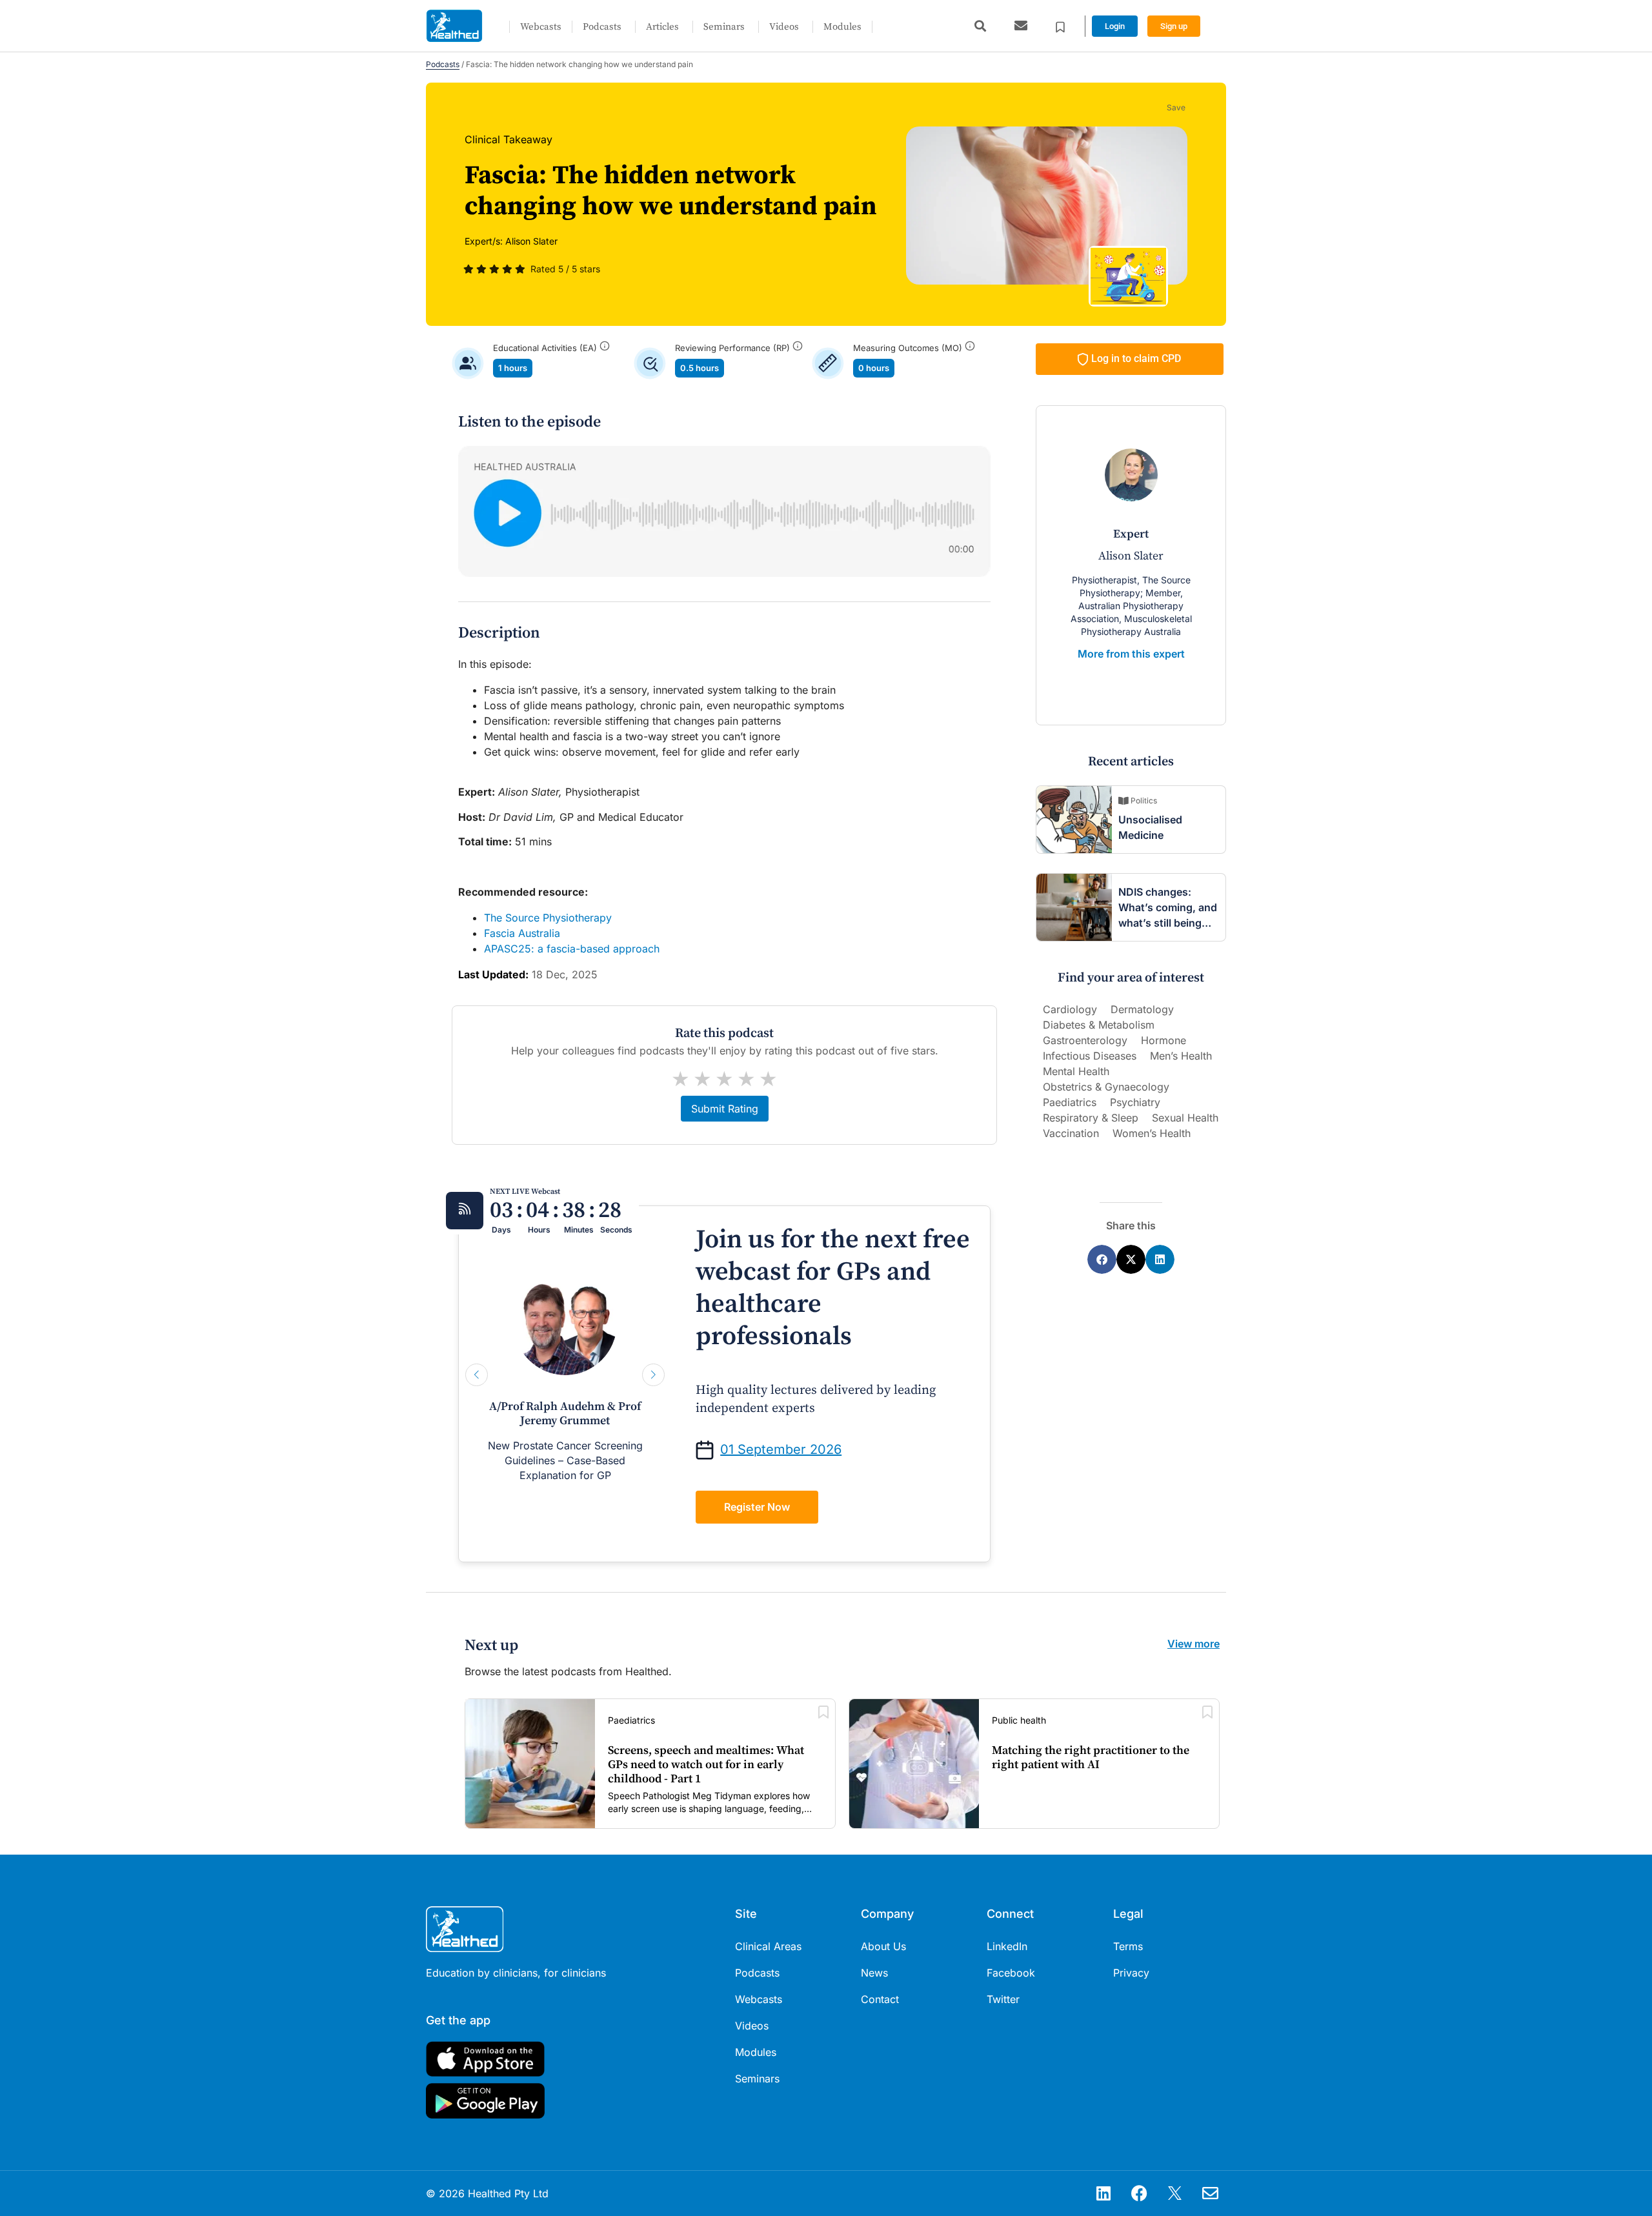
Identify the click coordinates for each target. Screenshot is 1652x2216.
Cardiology (1070, 1009)
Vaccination (1071, 1133)
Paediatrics (1070, 1102)
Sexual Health (1185, 1118)
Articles (662, 27)
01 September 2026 (781, 1449)
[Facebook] (1139, 2193)
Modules (842, 27)
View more (1194, 1644)
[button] (980, 26)
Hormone (1163, 1040)
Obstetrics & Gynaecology (1106, 1087)
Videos (784, 27)
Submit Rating (725, 1109)
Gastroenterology (1085, 1040)
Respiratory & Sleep (1091, 1118)
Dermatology (1142, 1009)
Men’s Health (1181, 1056)
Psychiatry (1135, 1102)
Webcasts (541, 27)
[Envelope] (1210, 2193)
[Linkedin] (1103, 2193)
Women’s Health (1152, 1133)
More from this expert (1131, 654)
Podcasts (602, 27)
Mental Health (1076, 1071)
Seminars (724, 27)
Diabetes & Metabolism (1099, 1025)
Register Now (757, 1507)
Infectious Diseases (1090, 1056)
